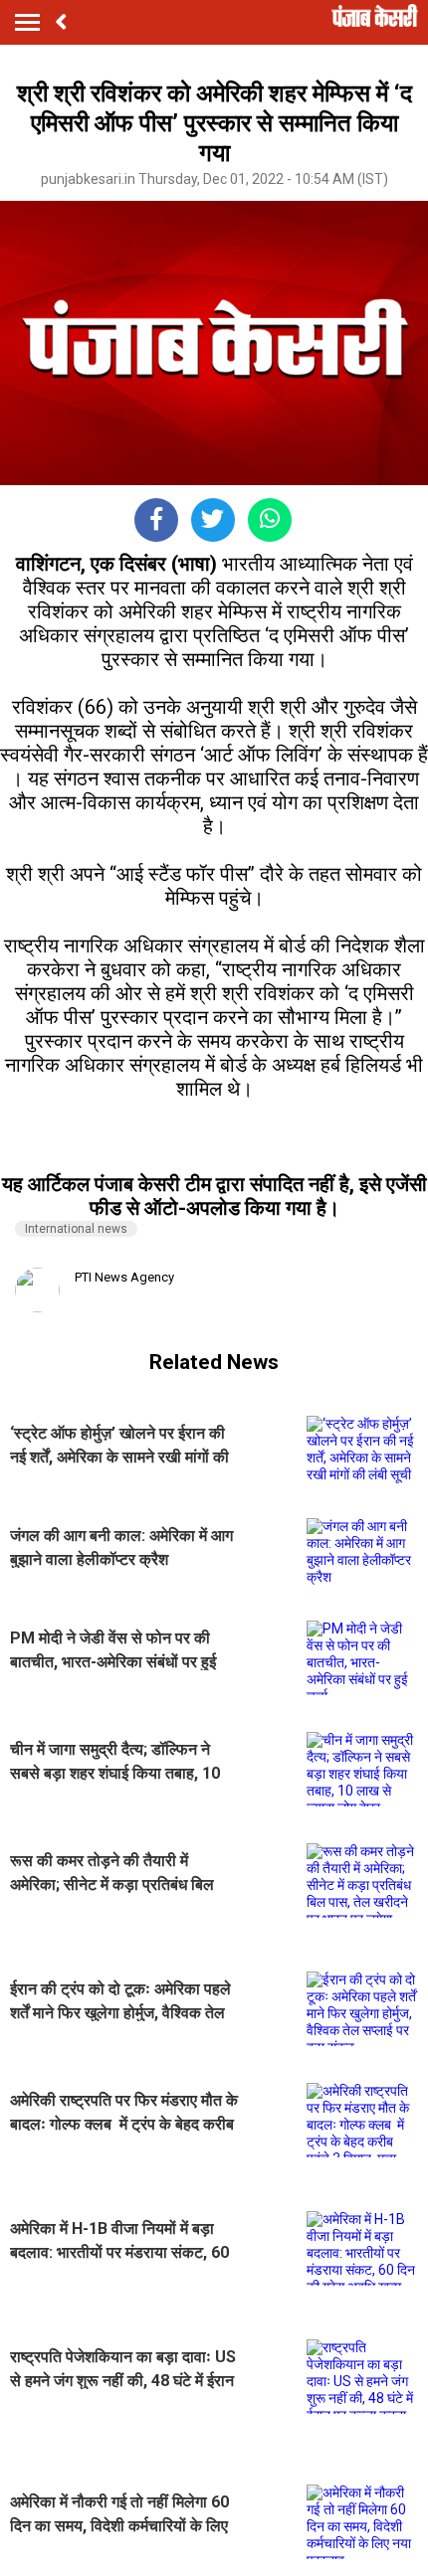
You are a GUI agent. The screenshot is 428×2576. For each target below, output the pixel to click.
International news (76, 1229)
